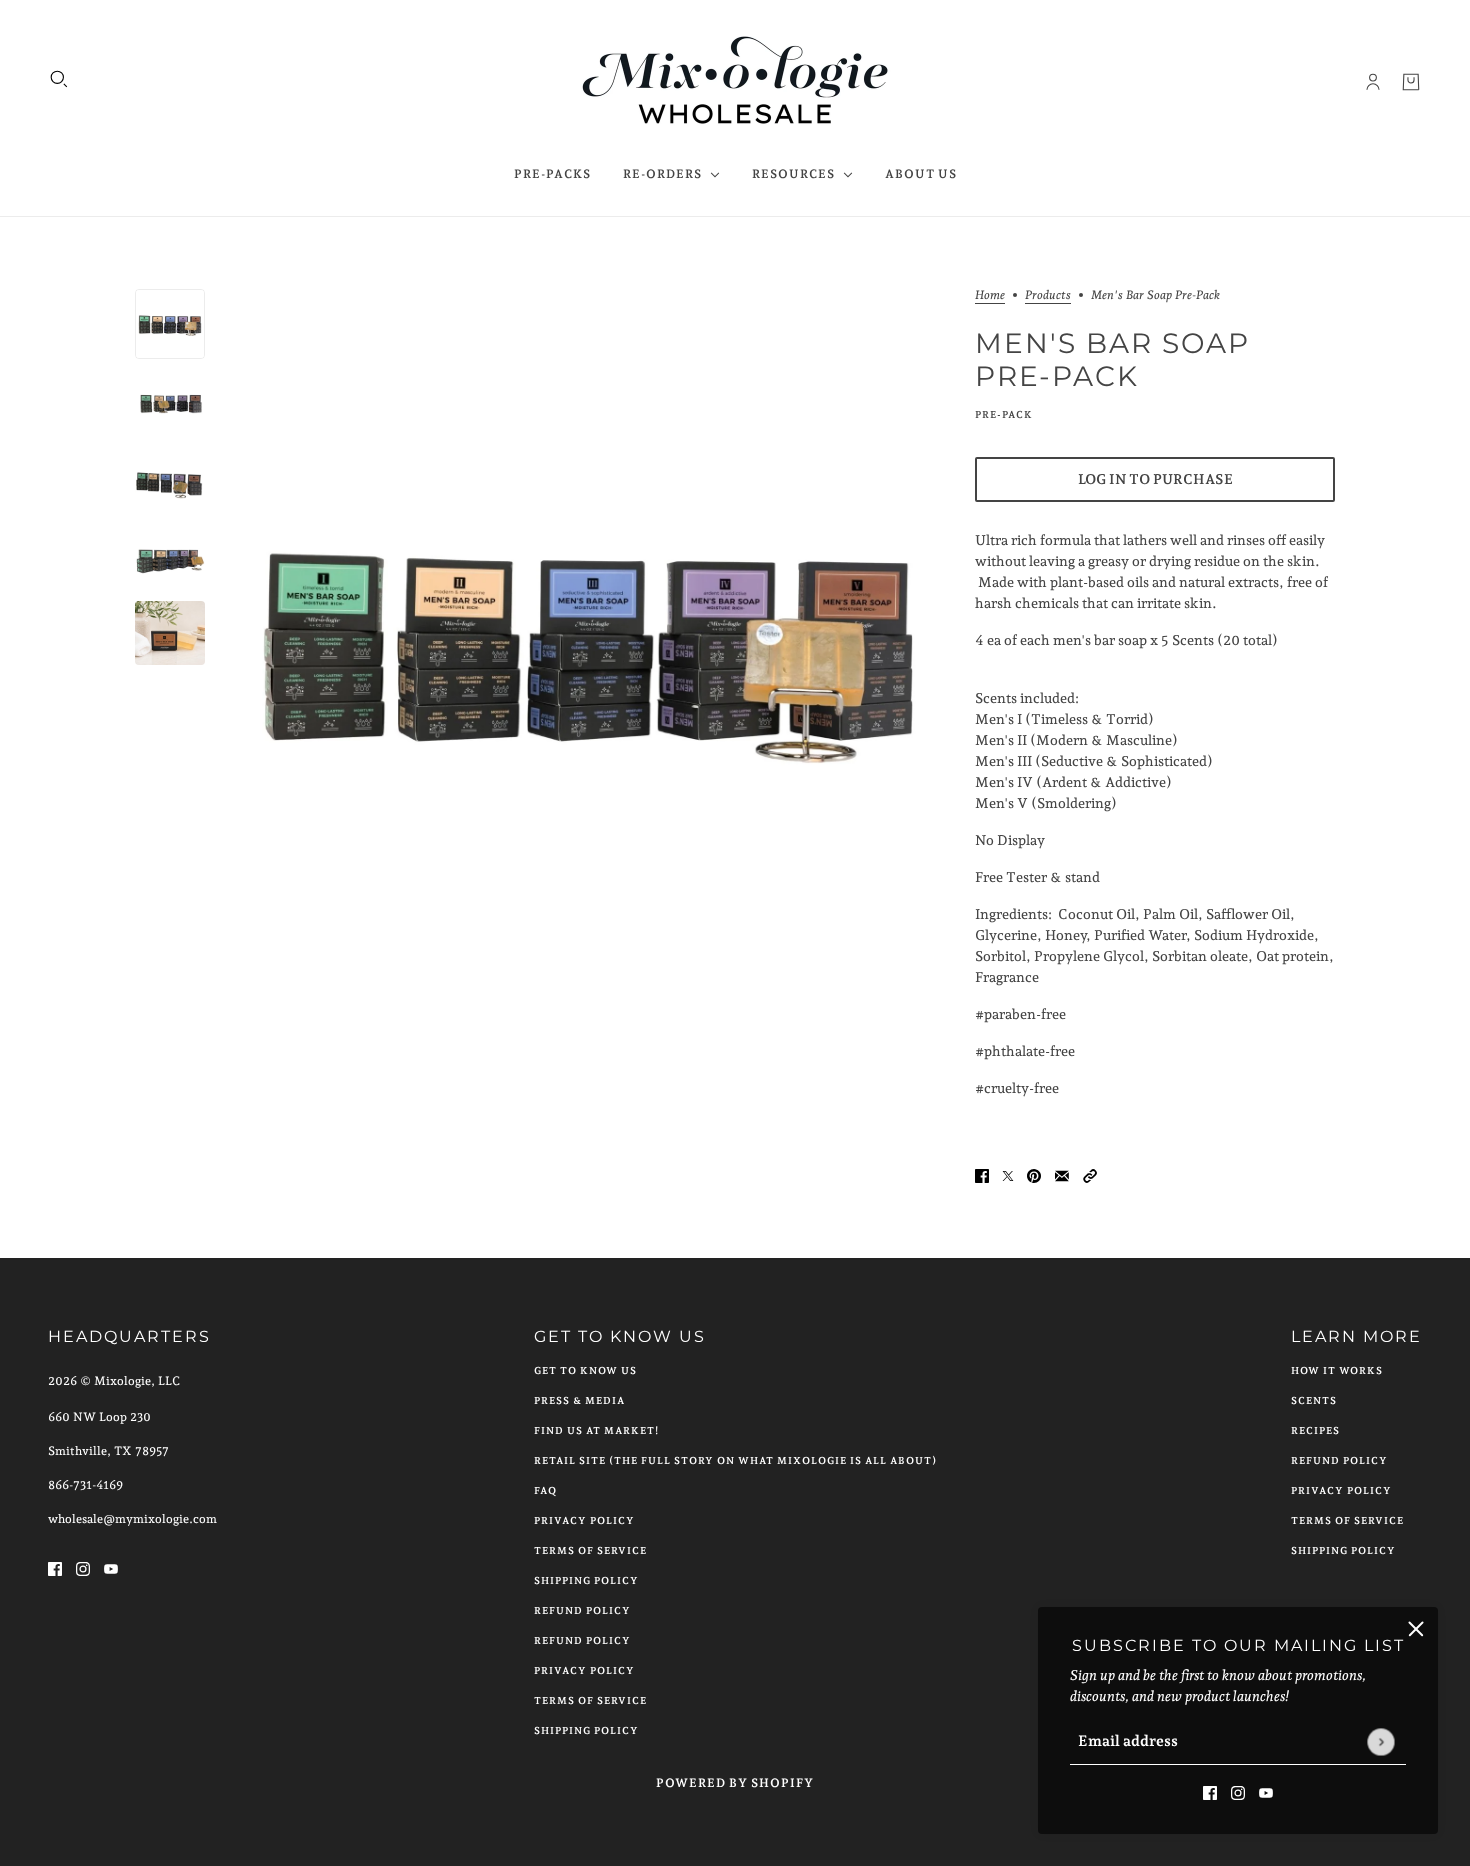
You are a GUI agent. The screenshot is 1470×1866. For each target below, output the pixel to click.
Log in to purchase (1155, 479)
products (1048, 295)
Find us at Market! (596, 1430)
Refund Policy (582, 1610)
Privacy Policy (584, 1520)
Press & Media (579, 1400)
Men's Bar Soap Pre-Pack (1112, 359)
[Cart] (1411, 82)
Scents (1314, 1400)
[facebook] (1210, 1791)
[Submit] (1380, 1741)
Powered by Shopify (735, 1783)
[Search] (59, 79)
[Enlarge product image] (590, 642)
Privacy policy (584, 1670)
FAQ (545, 1490)
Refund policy (582, 1640)
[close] (1416, 1629)
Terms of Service (590, 1550)
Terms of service (590, 1700)
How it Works (1337, 1370)
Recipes (1315, 1430)
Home (990, 295)
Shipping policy (586, 1730)
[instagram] (1238, 1791)
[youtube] (1266, 1791)
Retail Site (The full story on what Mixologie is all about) (735, 1460)
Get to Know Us (585, 1370)
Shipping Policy (586, 1580)
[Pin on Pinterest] (1034, 1175)
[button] (1090, 1175)
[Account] (1373, 82)
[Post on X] (1008, 1175)
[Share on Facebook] (982, 1175)
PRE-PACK (1004, 414)
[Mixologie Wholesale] (735, 82)
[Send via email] (1062, 1175)
